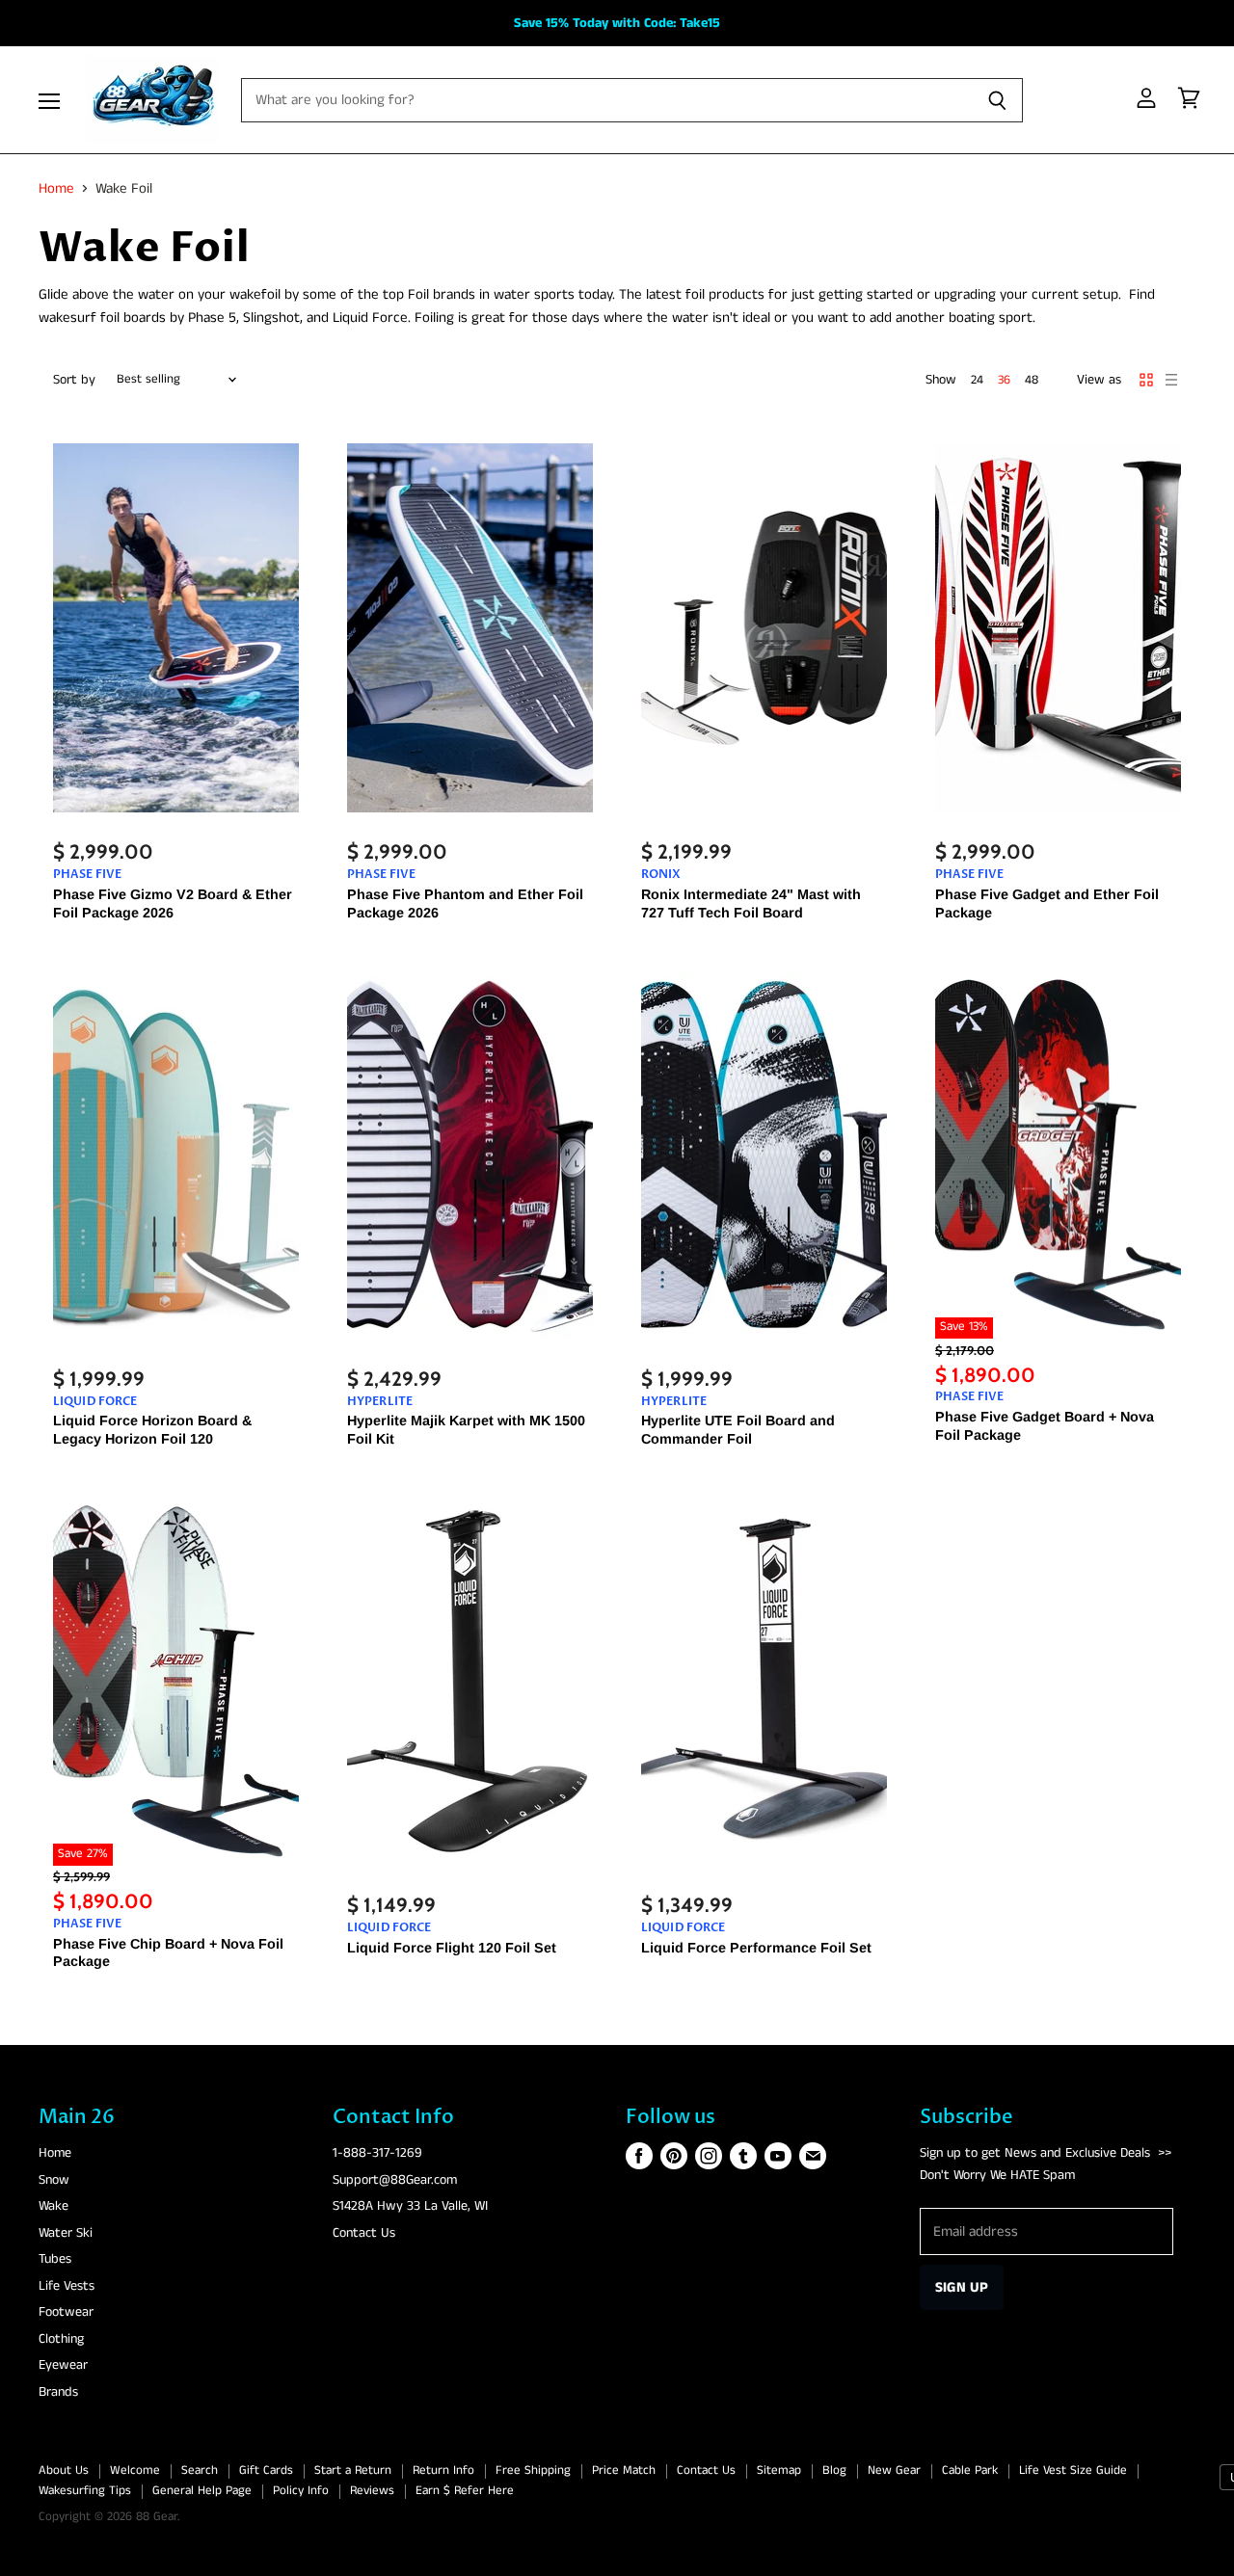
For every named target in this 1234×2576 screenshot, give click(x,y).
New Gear (894, 2470)
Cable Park (970, 2470)
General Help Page (202, 2491)
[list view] (1171, 380)
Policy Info (301, 2491)
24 (977, 380)
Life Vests (67, 2286)
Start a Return (353, 2470)
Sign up (962, 2287)
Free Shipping (533, 2470)
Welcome (135, 2470)
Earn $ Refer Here (465, 2491)
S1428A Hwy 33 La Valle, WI (410, 2206)
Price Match (624, 2470)
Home (56, 188)
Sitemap (779, 2470)
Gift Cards (266, 2470)
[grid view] (1146, 380)
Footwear (66, 2312)
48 (1032, 380)
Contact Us (364, 2233)
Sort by (74, 380)
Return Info (443, 2470)
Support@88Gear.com (395, 2180)
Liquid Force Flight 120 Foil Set (452, 1948)
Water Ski (66, 2233)
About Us (64, 2470)
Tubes (55, 2259)
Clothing (61, 2339)
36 (1004, 380)
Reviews (372, 2491)
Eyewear (63, 2365)
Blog (834, 2470)
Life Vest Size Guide (1073, 2470)
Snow (54, 2180)
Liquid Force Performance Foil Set (756, 1948)
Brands (58, 2392)
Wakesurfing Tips (85, 2491)
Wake (54, 2206)
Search (200, 2470)
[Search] (997, 100)
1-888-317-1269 (377, 2153)
